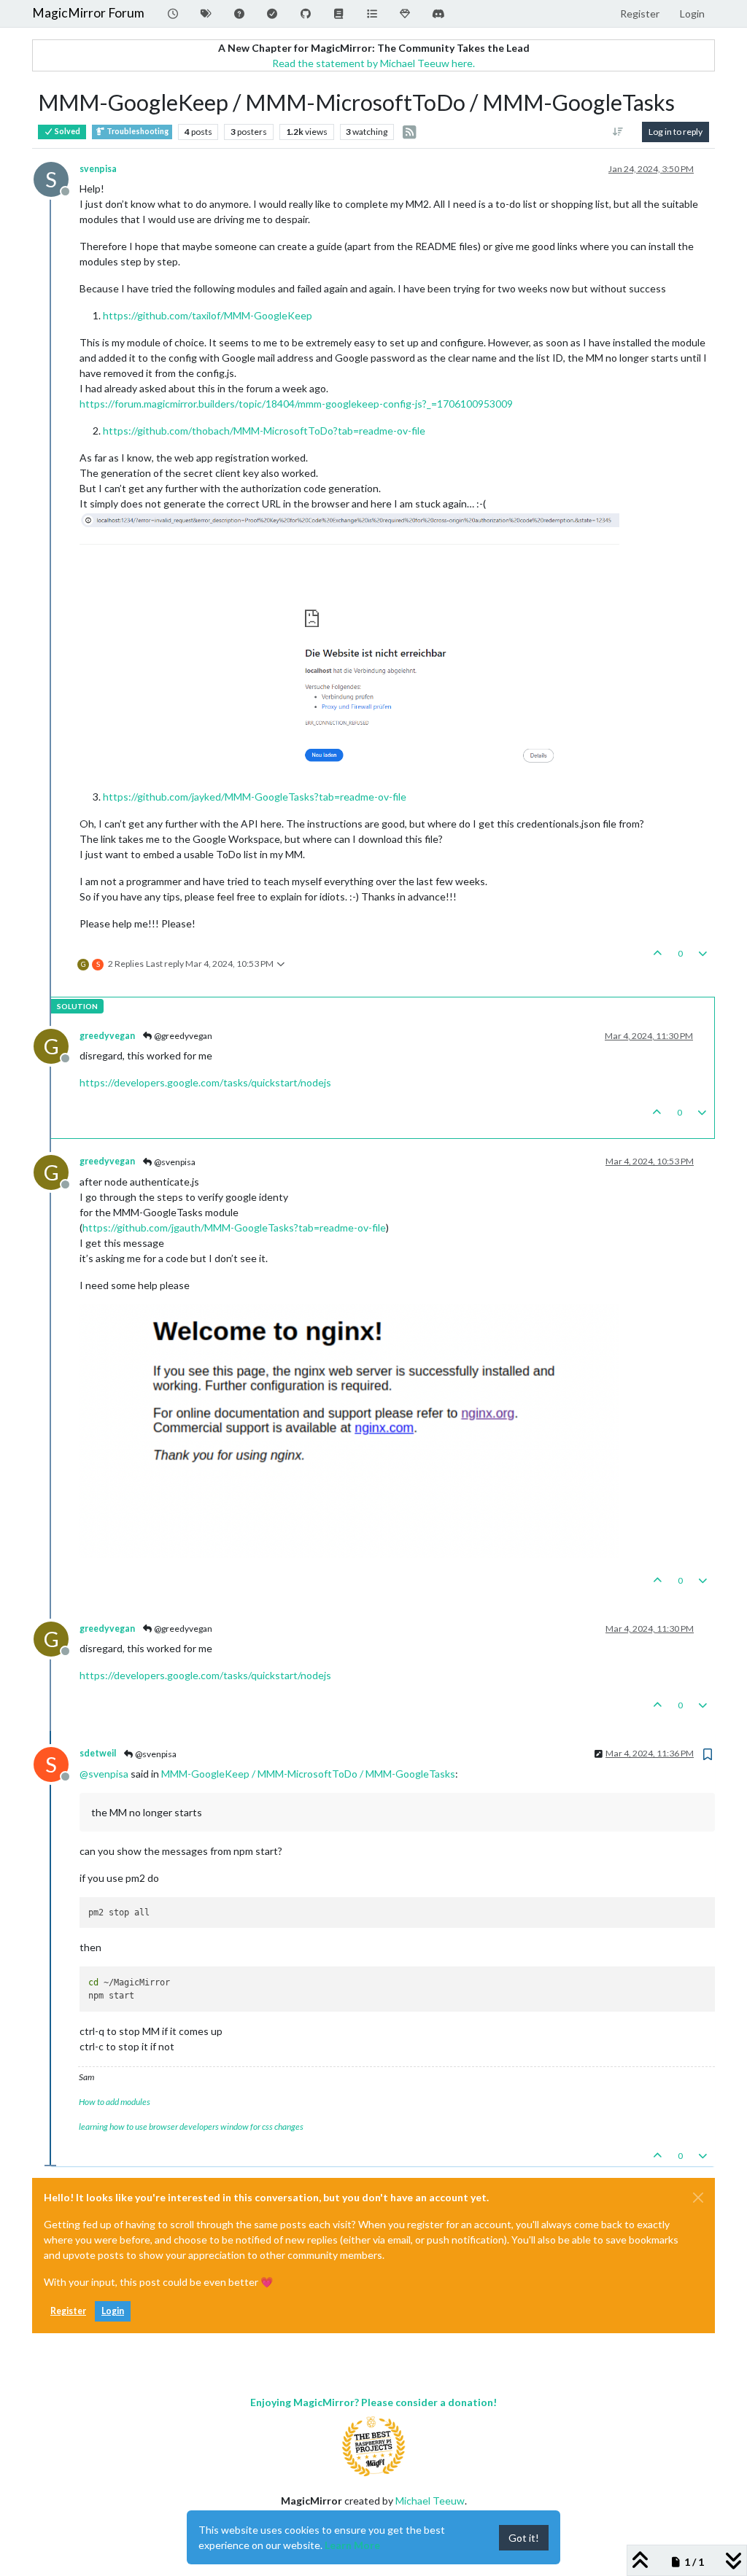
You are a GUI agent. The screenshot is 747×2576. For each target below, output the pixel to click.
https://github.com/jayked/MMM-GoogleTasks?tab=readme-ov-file (255, 797)
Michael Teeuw (430, 2501)
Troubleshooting (137, 131)
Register (68, 2311)
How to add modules (115, 2102)
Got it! (524, 2538)
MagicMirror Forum (88, 13)
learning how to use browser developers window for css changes (191, 2126)
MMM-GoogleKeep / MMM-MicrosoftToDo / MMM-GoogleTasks (308, 1774)
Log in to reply (676, 132)
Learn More (352, 2545)
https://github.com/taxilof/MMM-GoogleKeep (208, 315)
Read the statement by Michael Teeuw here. (373, 63)
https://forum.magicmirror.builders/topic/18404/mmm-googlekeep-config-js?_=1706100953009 (296, 404)
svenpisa (98, 169)
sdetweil (98, 1753)
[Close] (698, 2198)
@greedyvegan (182, 1036)
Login (113, 2311)
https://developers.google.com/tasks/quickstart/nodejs (205, 1082)
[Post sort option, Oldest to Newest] (618, 132)
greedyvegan (107, 1036)
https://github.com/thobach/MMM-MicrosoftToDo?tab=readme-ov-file (264, 431)
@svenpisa (174, 1162)
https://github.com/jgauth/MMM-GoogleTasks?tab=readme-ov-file (234, 1227)
